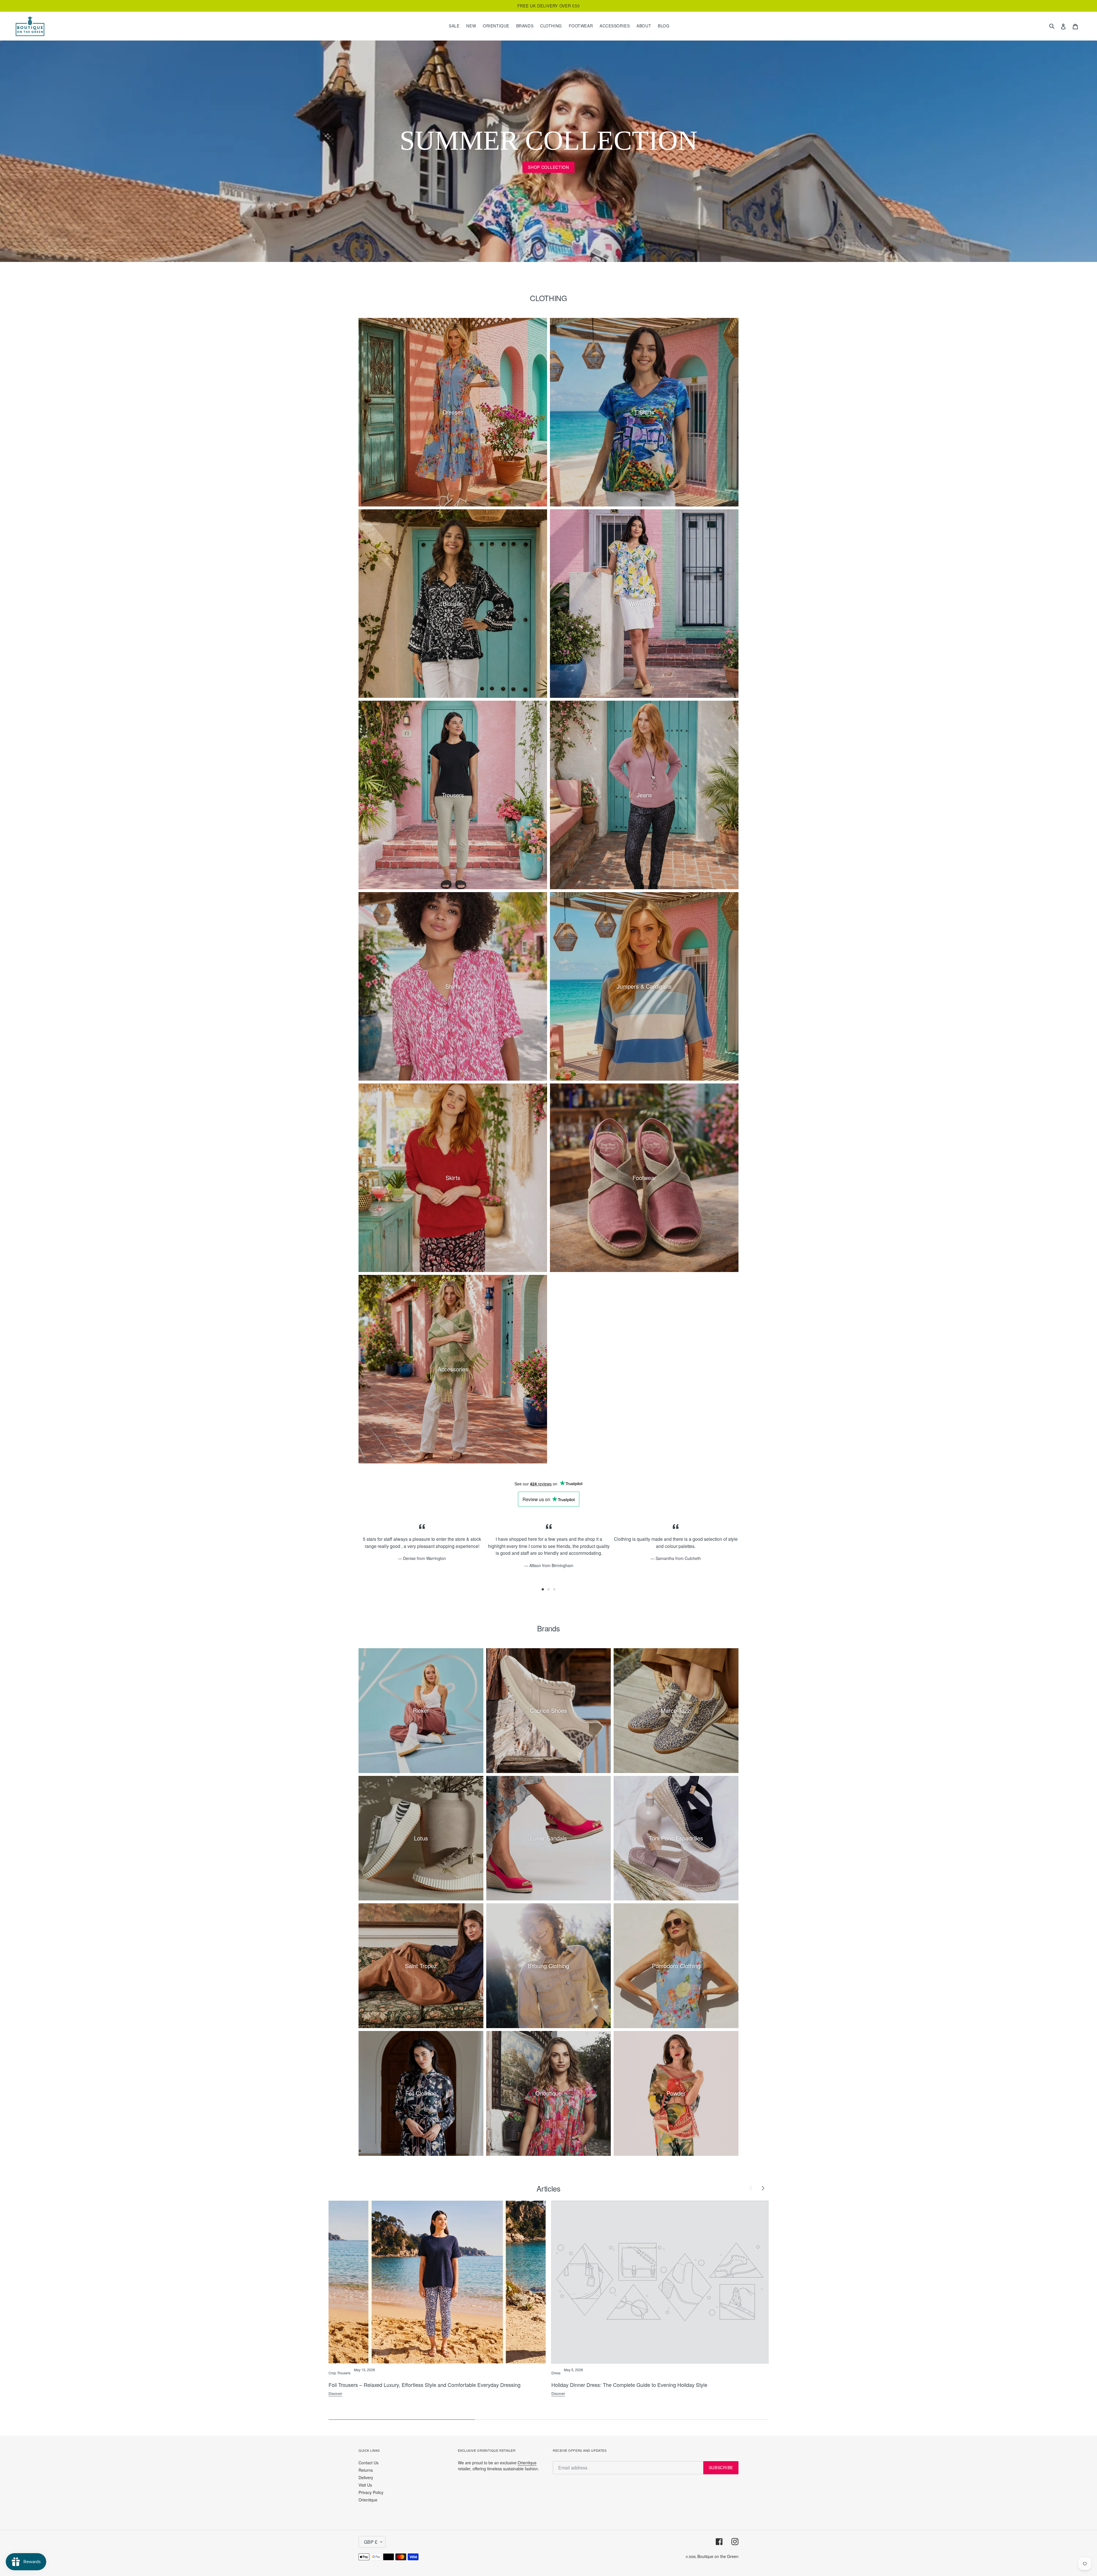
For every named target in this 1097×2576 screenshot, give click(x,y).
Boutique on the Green (718, 2556)
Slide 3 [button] (554, 1589)
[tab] (543, 1589)
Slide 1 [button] (543, 1589)
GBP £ (371, 2542)
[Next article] (763, 2188)
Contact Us (369, 2463)
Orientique (368, 2500)
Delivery (366, 2477)
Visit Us (365, 2485)
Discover (335, 2393)
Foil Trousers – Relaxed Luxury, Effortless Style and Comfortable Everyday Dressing (425, 2385)
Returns (366, 2470)
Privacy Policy (371, 2492)
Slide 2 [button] (548, 1589)
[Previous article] (751, 2188)
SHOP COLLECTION (548, 167)
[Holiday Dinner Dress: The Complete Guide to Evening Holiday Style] (660, 2282)
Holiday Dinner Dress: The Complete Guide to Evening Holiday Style (629, 2385)
